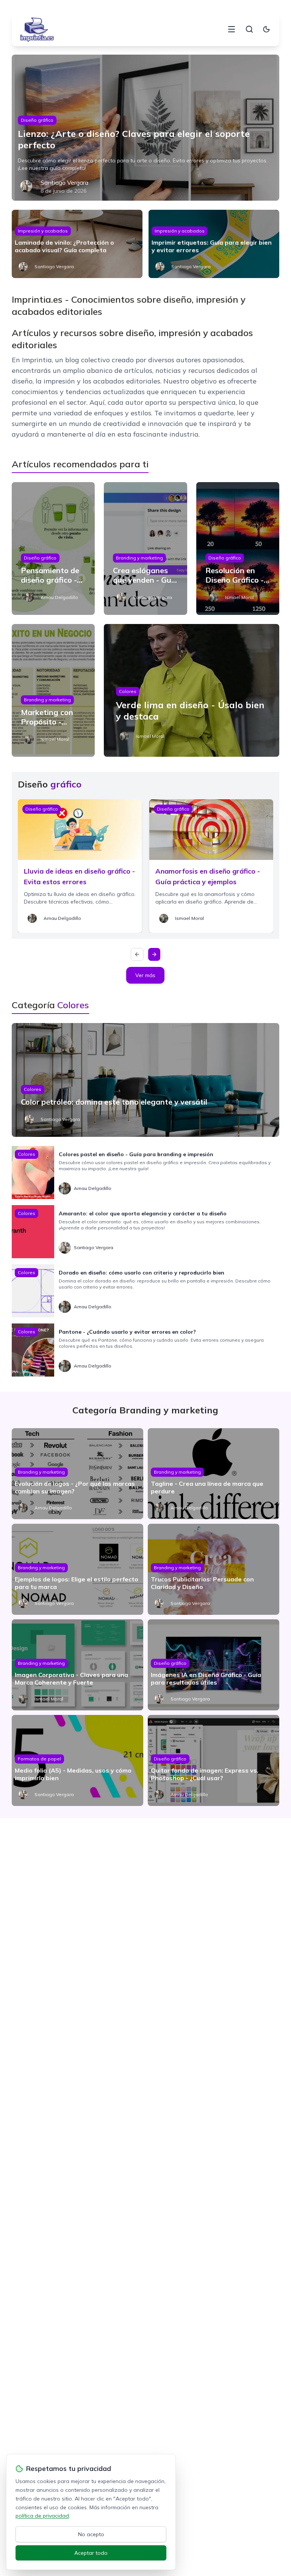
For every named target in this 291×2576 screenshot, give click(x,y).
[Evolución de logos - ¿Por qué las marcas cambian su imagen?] (77, 1474)
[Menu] (232, 29)
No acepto (91, 2534)
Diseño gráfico (37, 120)
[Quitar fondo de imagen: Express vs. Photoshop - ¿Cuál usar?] (214, 1760)
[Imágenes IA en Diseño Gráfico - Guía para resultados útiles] (214, 1665)
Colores (128, 691)
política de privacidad (42, 2516)
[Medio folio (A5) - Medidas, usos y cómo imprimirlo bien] (77, 1760)
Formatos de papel (39, 1759)
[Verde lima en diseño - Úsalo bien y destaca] (192, 690)
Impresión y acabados (43, 231)
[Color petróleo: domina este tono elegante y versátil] (146, 1080)
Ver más (145, 975)
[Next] (154, 954)
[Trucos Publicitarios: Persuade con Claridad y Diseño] (214, 1569)
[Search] (249, 29)
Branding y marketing (139, 558)
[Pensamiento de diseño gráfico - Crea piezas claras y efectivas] (53, 549)
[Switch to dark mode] (266, 29)
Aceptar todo (91, 2553)
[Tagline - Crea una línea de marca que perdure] (214, 1474)
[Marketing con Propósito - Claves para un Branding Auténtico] (53, 690)
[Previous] (137, 954)
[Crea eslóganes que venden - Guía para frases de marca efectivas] (145, 549)
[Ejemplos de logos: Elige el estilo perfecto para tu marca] (77, 1569)
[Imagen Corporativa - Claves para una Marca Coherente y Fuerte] (77, 1665)
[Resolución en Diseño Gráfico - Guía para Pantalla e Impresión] (238, 549)
